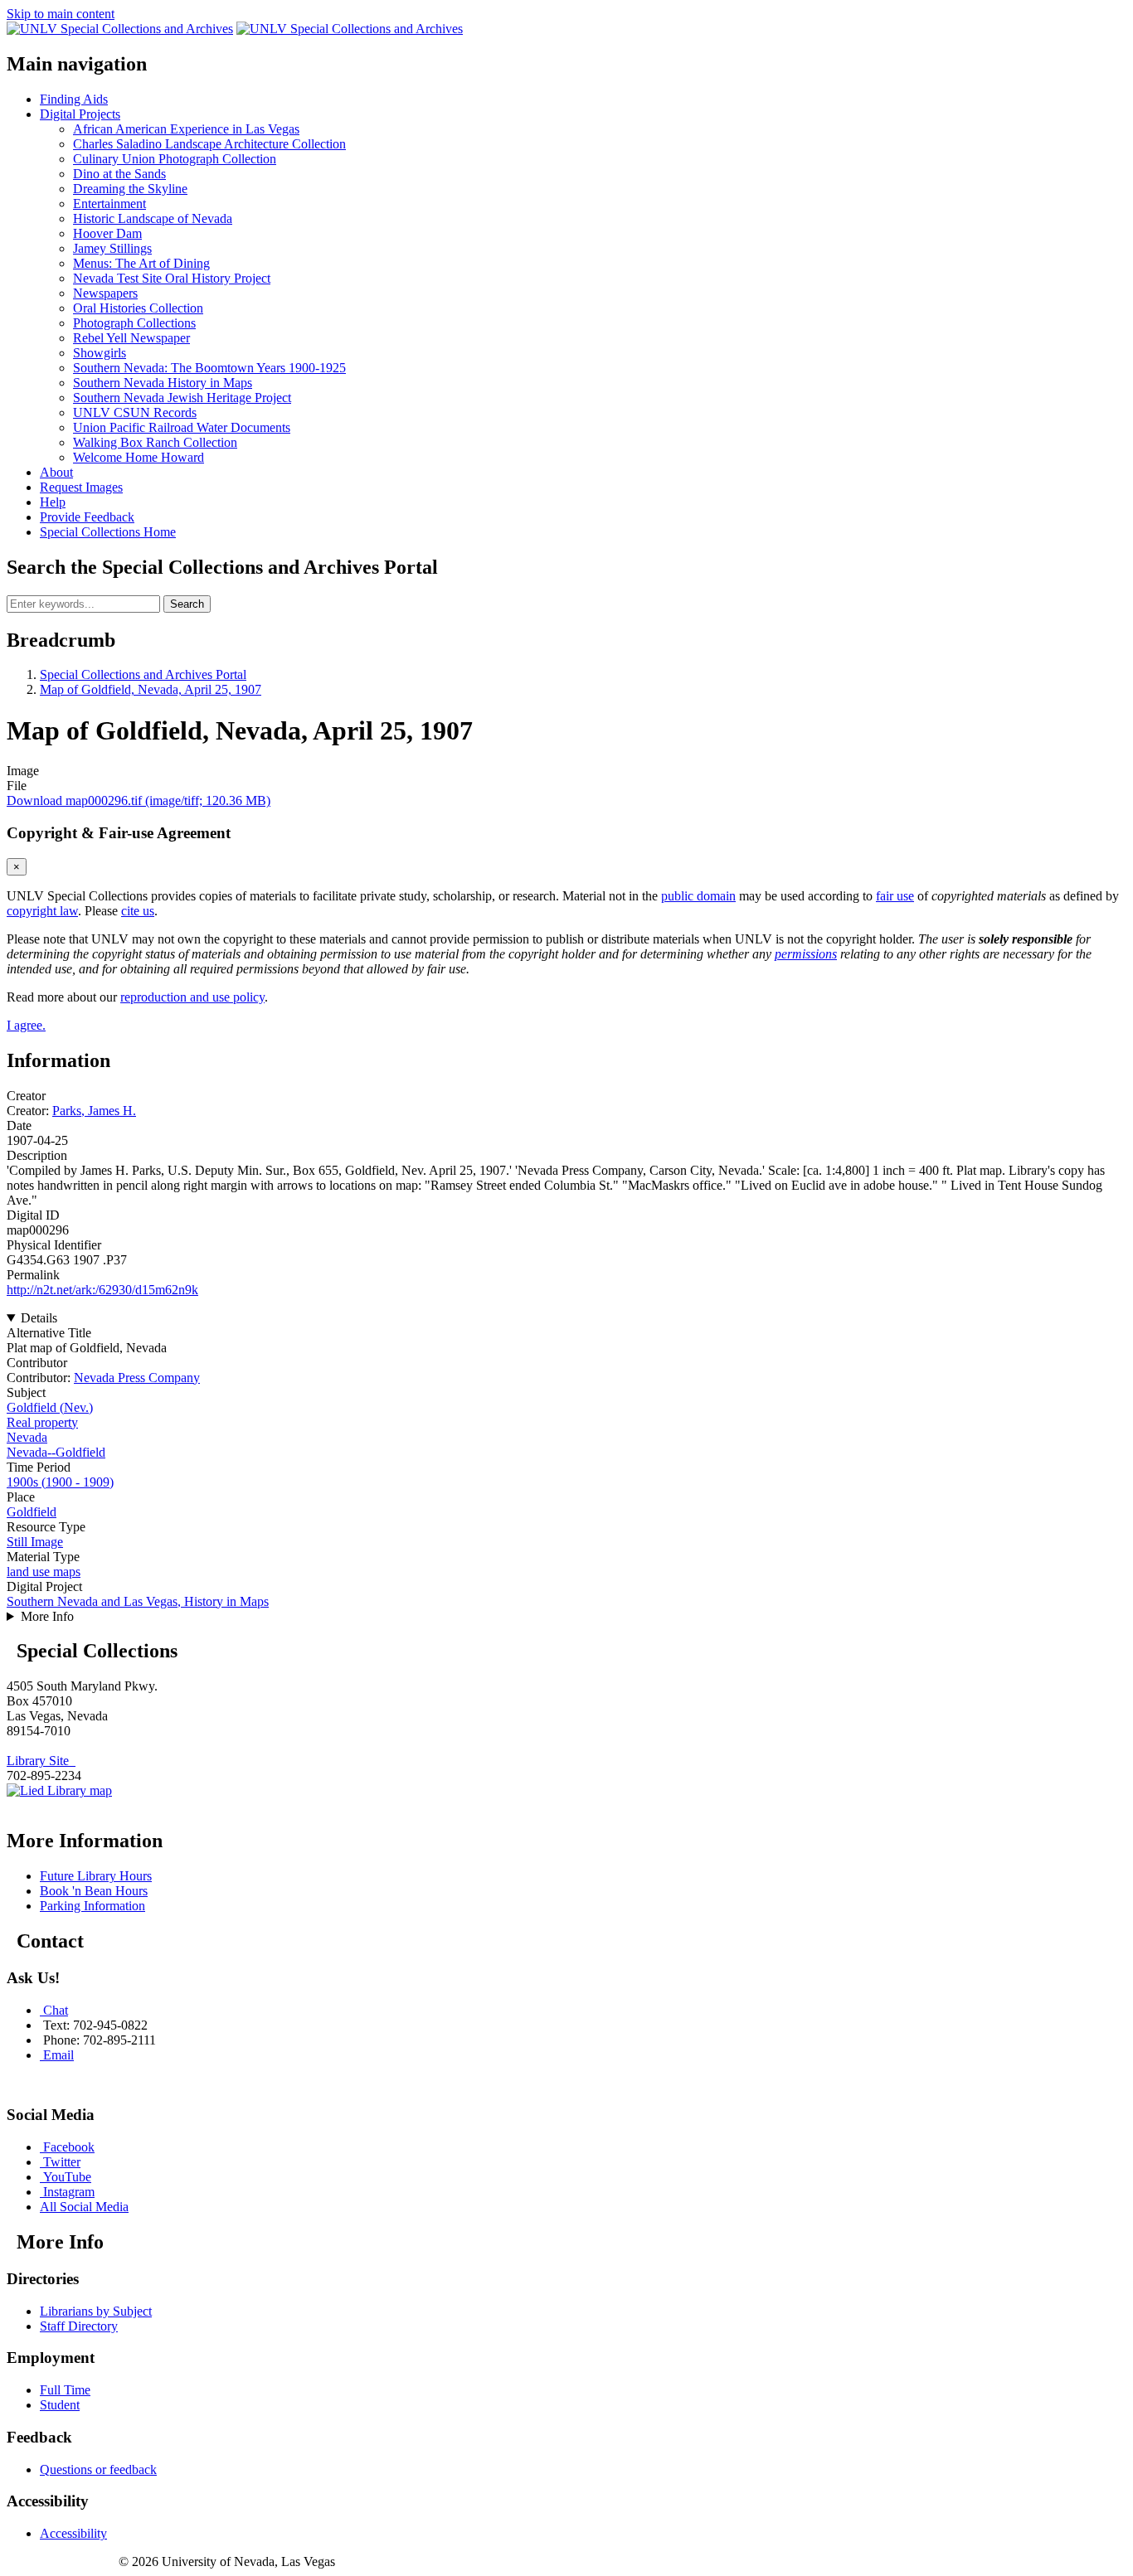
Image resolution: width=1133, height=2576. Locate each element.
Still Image (35, 1542)
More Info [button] (47, 1616)
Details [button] (39, 1318)
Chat (56, 2010)
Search (187, 604)
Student (60, 2405)
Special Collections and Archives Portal (143, 674)
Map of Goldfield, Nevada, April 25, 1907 (151, 689)
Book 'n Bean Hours (94, 1891)
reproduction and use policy (192, 997)
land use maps (44, 1572)
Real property (42, 1422)
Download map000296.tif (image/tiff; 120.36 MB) (139, 800)
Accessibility (73, 2533)
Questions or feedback (98, 2469)
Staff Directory (79, 2326)
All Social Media (84, 2207)
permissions (806, 954)
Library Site (41, 1761)
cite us (138, 911)
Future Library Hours (96, 1876)
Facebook (69, 2147)
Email (58, 2055)
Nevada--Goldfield (56, 1452)
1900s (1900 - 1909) (60, 1482)
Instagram (69, 2192)
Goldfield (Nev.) (50, 1407)
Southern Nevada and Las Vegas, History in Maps (138, 1601)
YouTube (67, 2177)
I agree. (26, 1025)
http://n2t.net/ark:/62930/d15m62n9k (102, 1290)
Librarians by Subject (96, 2311)
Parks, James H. (94, 1111)
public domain (698, 896)
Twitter (62, 2162)
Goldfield (32, 1512)
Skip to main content (61, 14)
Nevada (27, 1437)
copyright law (42, 911)
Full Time (65, 2390)
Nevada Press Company (137, 1378)
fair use (895, 896)
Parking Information (92, 1906)
